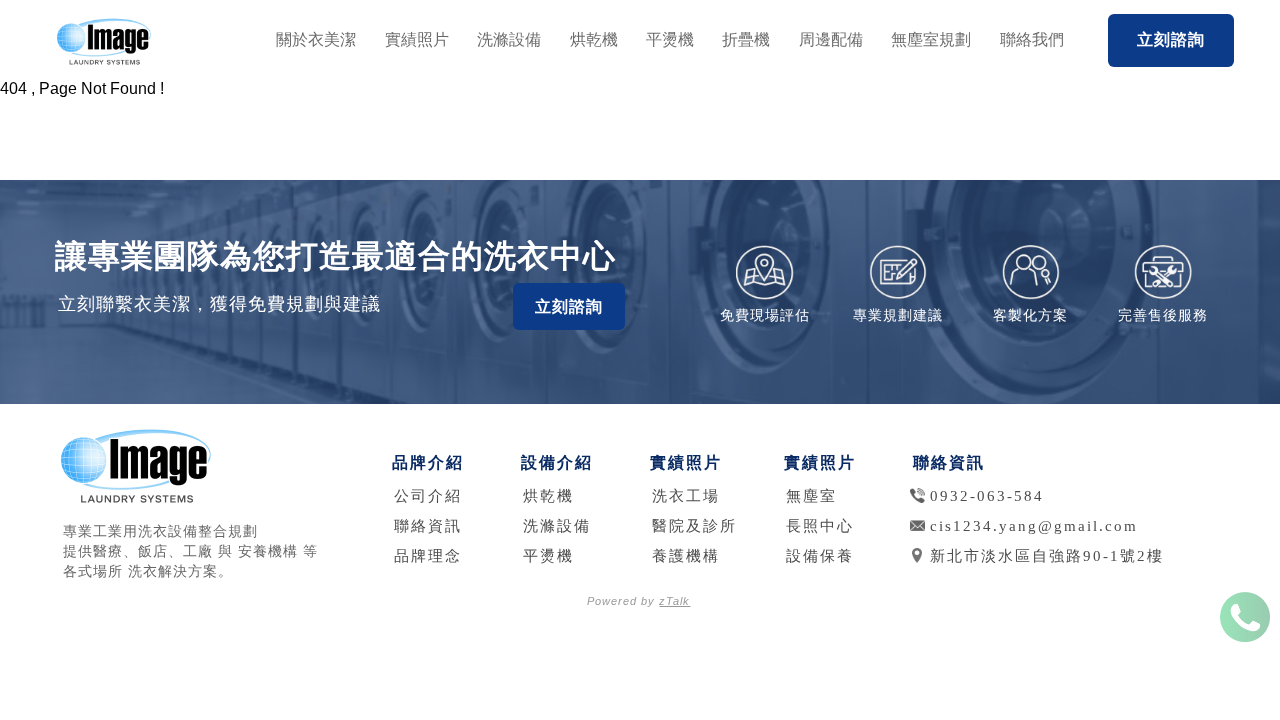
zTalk (674, 601)
